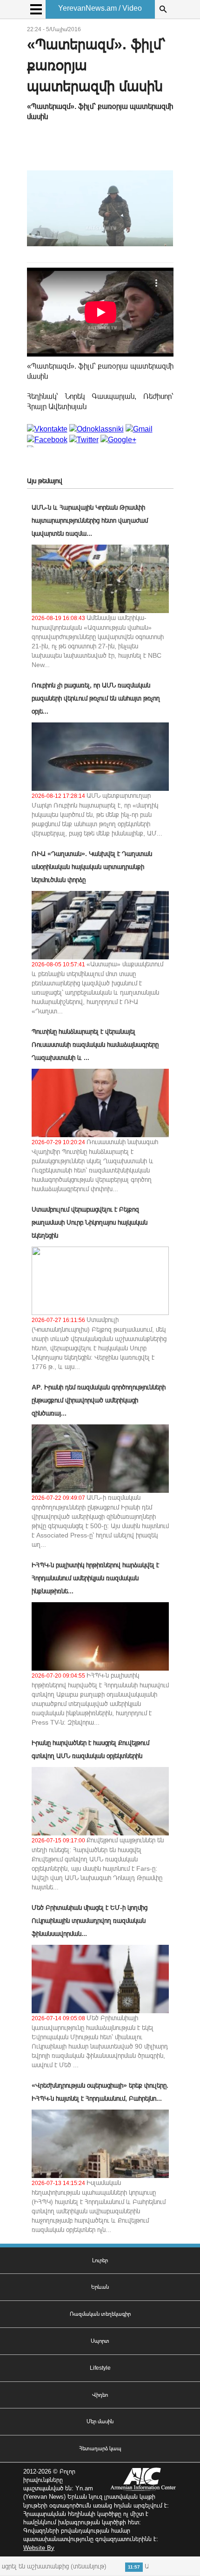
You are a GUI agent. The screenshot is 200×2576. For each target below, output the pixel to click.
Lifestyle (100, 2368)
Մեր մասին (100, 2421)
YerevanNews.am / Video (100, 8)
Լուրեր (100, 2260)
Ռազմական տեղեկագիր (100, 2314)
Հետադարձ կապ (100, 2448)
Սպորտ (100, 2341)
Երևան (100, 2287)
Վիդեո (100, 2395)
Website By (39, 2548)
